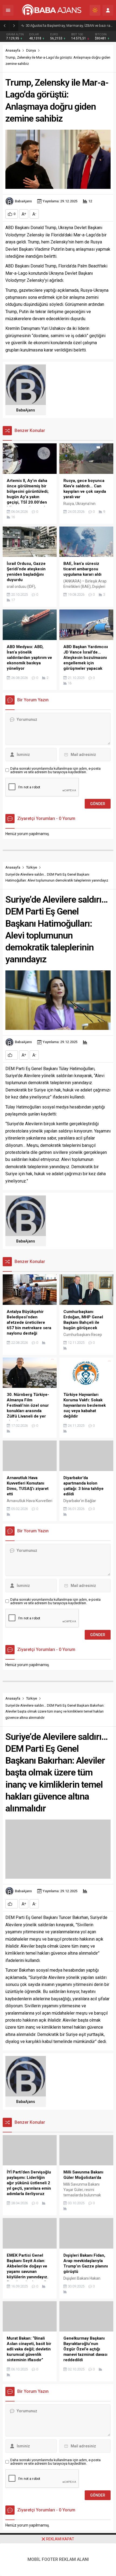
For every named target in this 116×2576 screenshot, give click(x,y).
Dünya (31, 50)
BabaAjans (23, 201)
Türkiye (32, 867)
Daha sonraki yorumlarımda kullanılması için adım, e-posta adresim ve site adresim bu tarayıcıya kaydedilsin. (55, 770)
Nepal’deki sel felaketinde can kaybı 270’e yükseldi (64, 26)
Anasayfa (13, 50)
